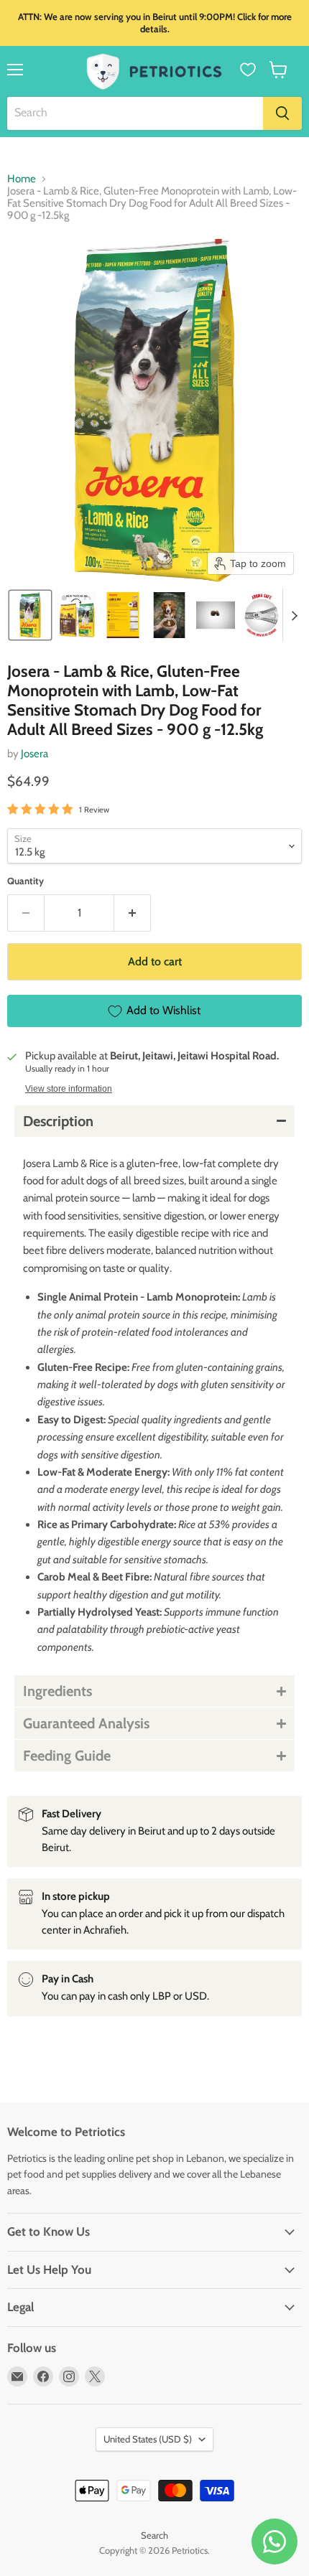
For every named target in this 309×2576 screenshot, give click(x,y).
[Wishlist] (248, 70)
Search (154, 2535)
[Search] (282, 113)
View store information (69, 1089)
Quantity (26, 881)
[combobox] (135, 113)
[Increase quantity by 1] (133, 913)
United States (148, 2439)
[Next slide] (294, 615)
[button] (278, 70)
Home (22, 179)
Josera (34, 754)
